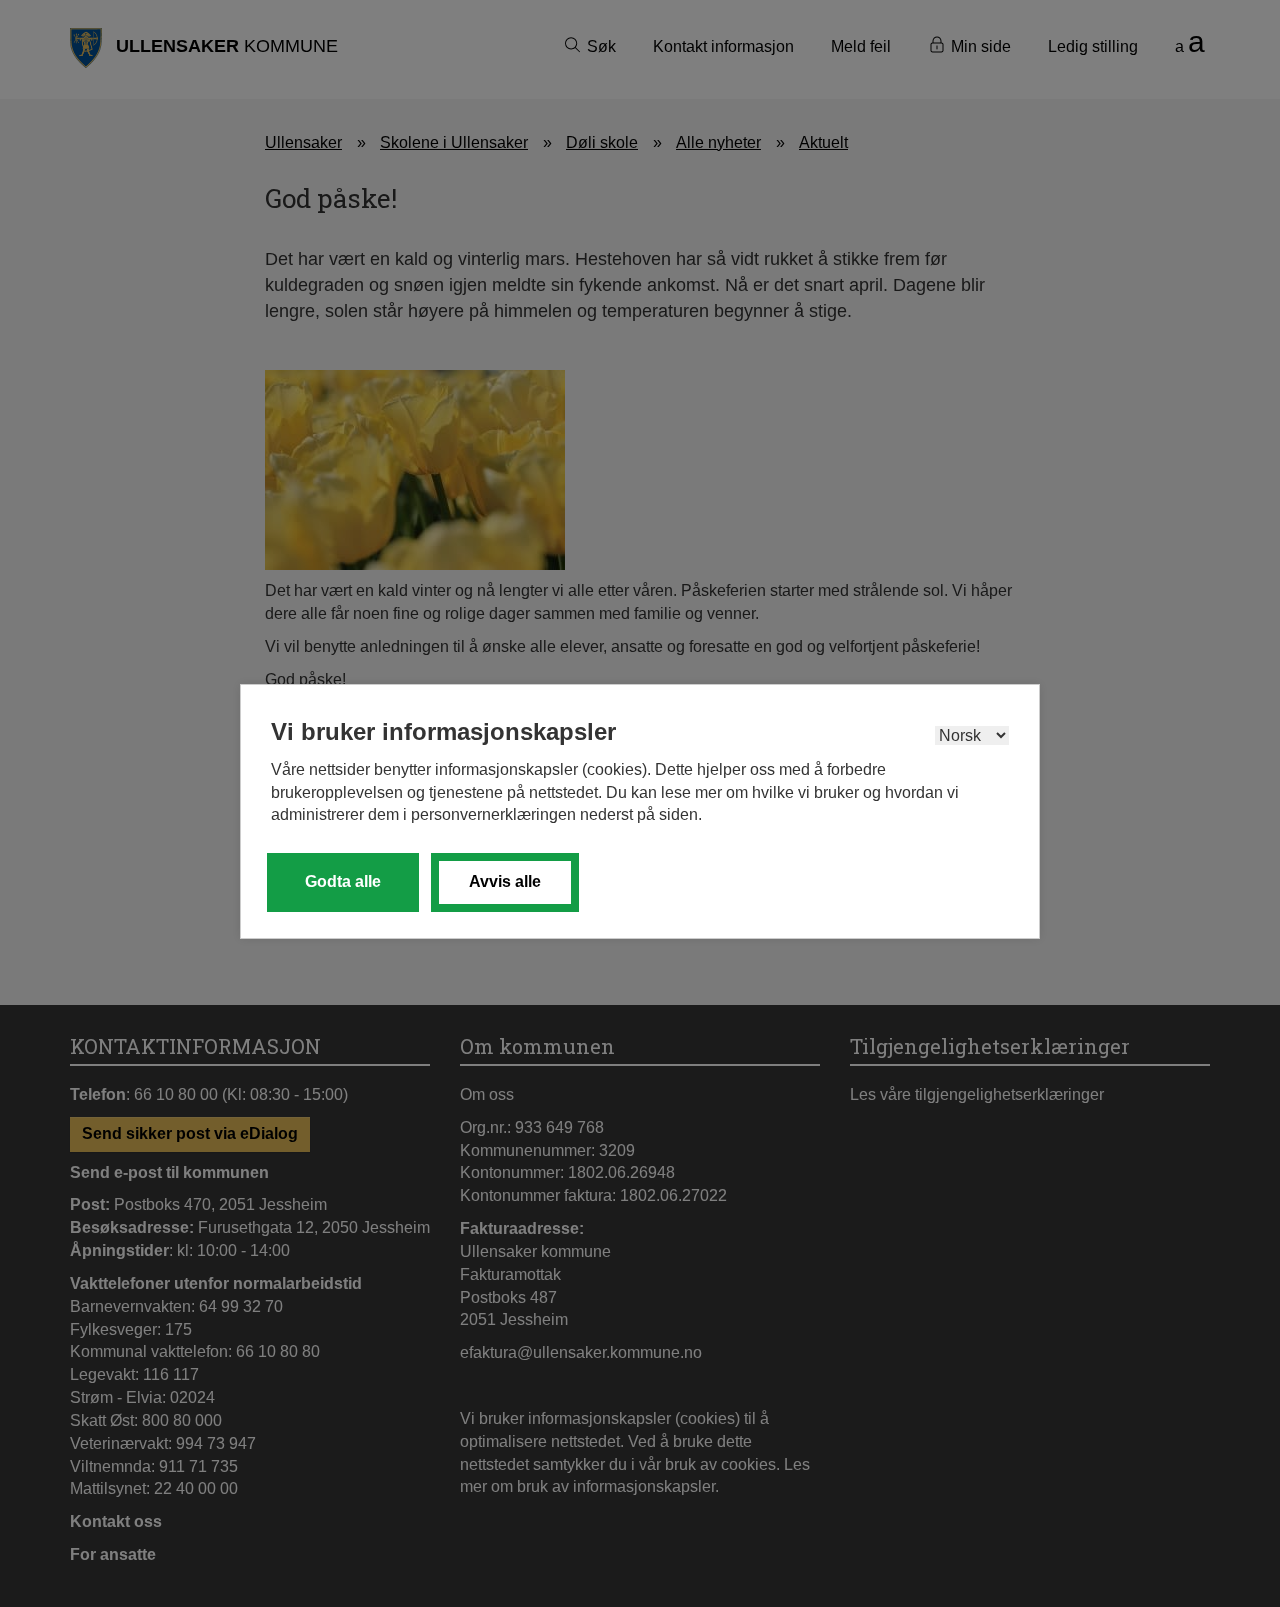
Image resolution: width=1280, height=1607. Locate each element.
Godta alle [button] (343, 881)
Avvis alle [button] (505, 881)
